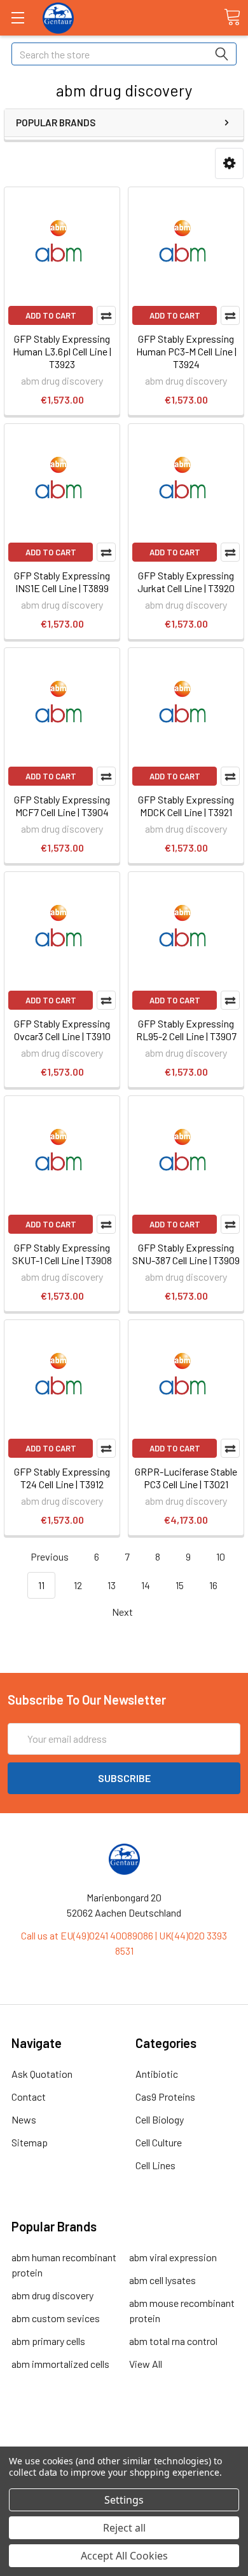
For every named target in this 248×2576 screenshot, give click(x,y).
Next (123, 1612)
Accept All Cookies (124, 2556)
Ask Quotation (42, 2074)
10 (221, 1556)
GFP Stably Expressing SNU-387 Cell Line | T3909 (186, 1254)
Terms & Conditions (124, 2432)
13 (112, 1585)
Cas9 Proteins (165, 2097)
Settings (124, 2500)
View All (146, 2364)
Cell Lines (155, 2165)
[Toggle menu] (17, 17)
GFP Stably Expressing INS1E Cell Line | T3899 (62, 582)
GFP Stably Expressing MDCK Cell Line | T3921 (186, 806)
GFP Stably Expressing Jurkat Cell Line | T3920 (186, 582)
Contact (29, 2097)
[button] (229, 163)
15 (180, 1585)
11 (41, 1585)
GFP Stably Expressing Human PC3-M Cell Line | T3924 (186, 351)
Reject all (124, 2528)
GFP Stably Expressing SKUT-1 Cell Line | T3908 (62, 1254)
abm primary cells (48, 2341)
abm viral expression (173, 2257)
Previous (49, 1556)
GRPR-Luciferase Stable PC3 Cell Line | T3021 (186, 1478)
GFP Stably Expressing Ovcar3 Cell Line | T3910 (62, 1030)
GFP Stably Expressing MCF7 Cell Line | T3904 (62, 806)
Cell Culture (159, 2142)
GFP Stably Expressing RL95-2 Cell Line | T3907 (186, 1030)
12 (78, 1585)
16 (213, 1585)
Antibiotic (157, 2074)
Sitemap (30, 2142)
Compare (106, 315)
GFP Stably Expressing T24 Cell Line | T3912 (62, 1478)
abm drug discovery (52, 2295)
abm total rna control (173, 2341)
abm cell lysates (162, 2280)
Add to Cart (51, 315)
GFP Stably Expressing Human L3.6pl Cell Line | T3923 (62, 351)
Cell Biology (160, 2119)
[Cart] (232, 17)
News (24, 2119)
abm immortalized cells (60, 2364)
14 (146, 1585)
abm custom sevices (56, 2318)
